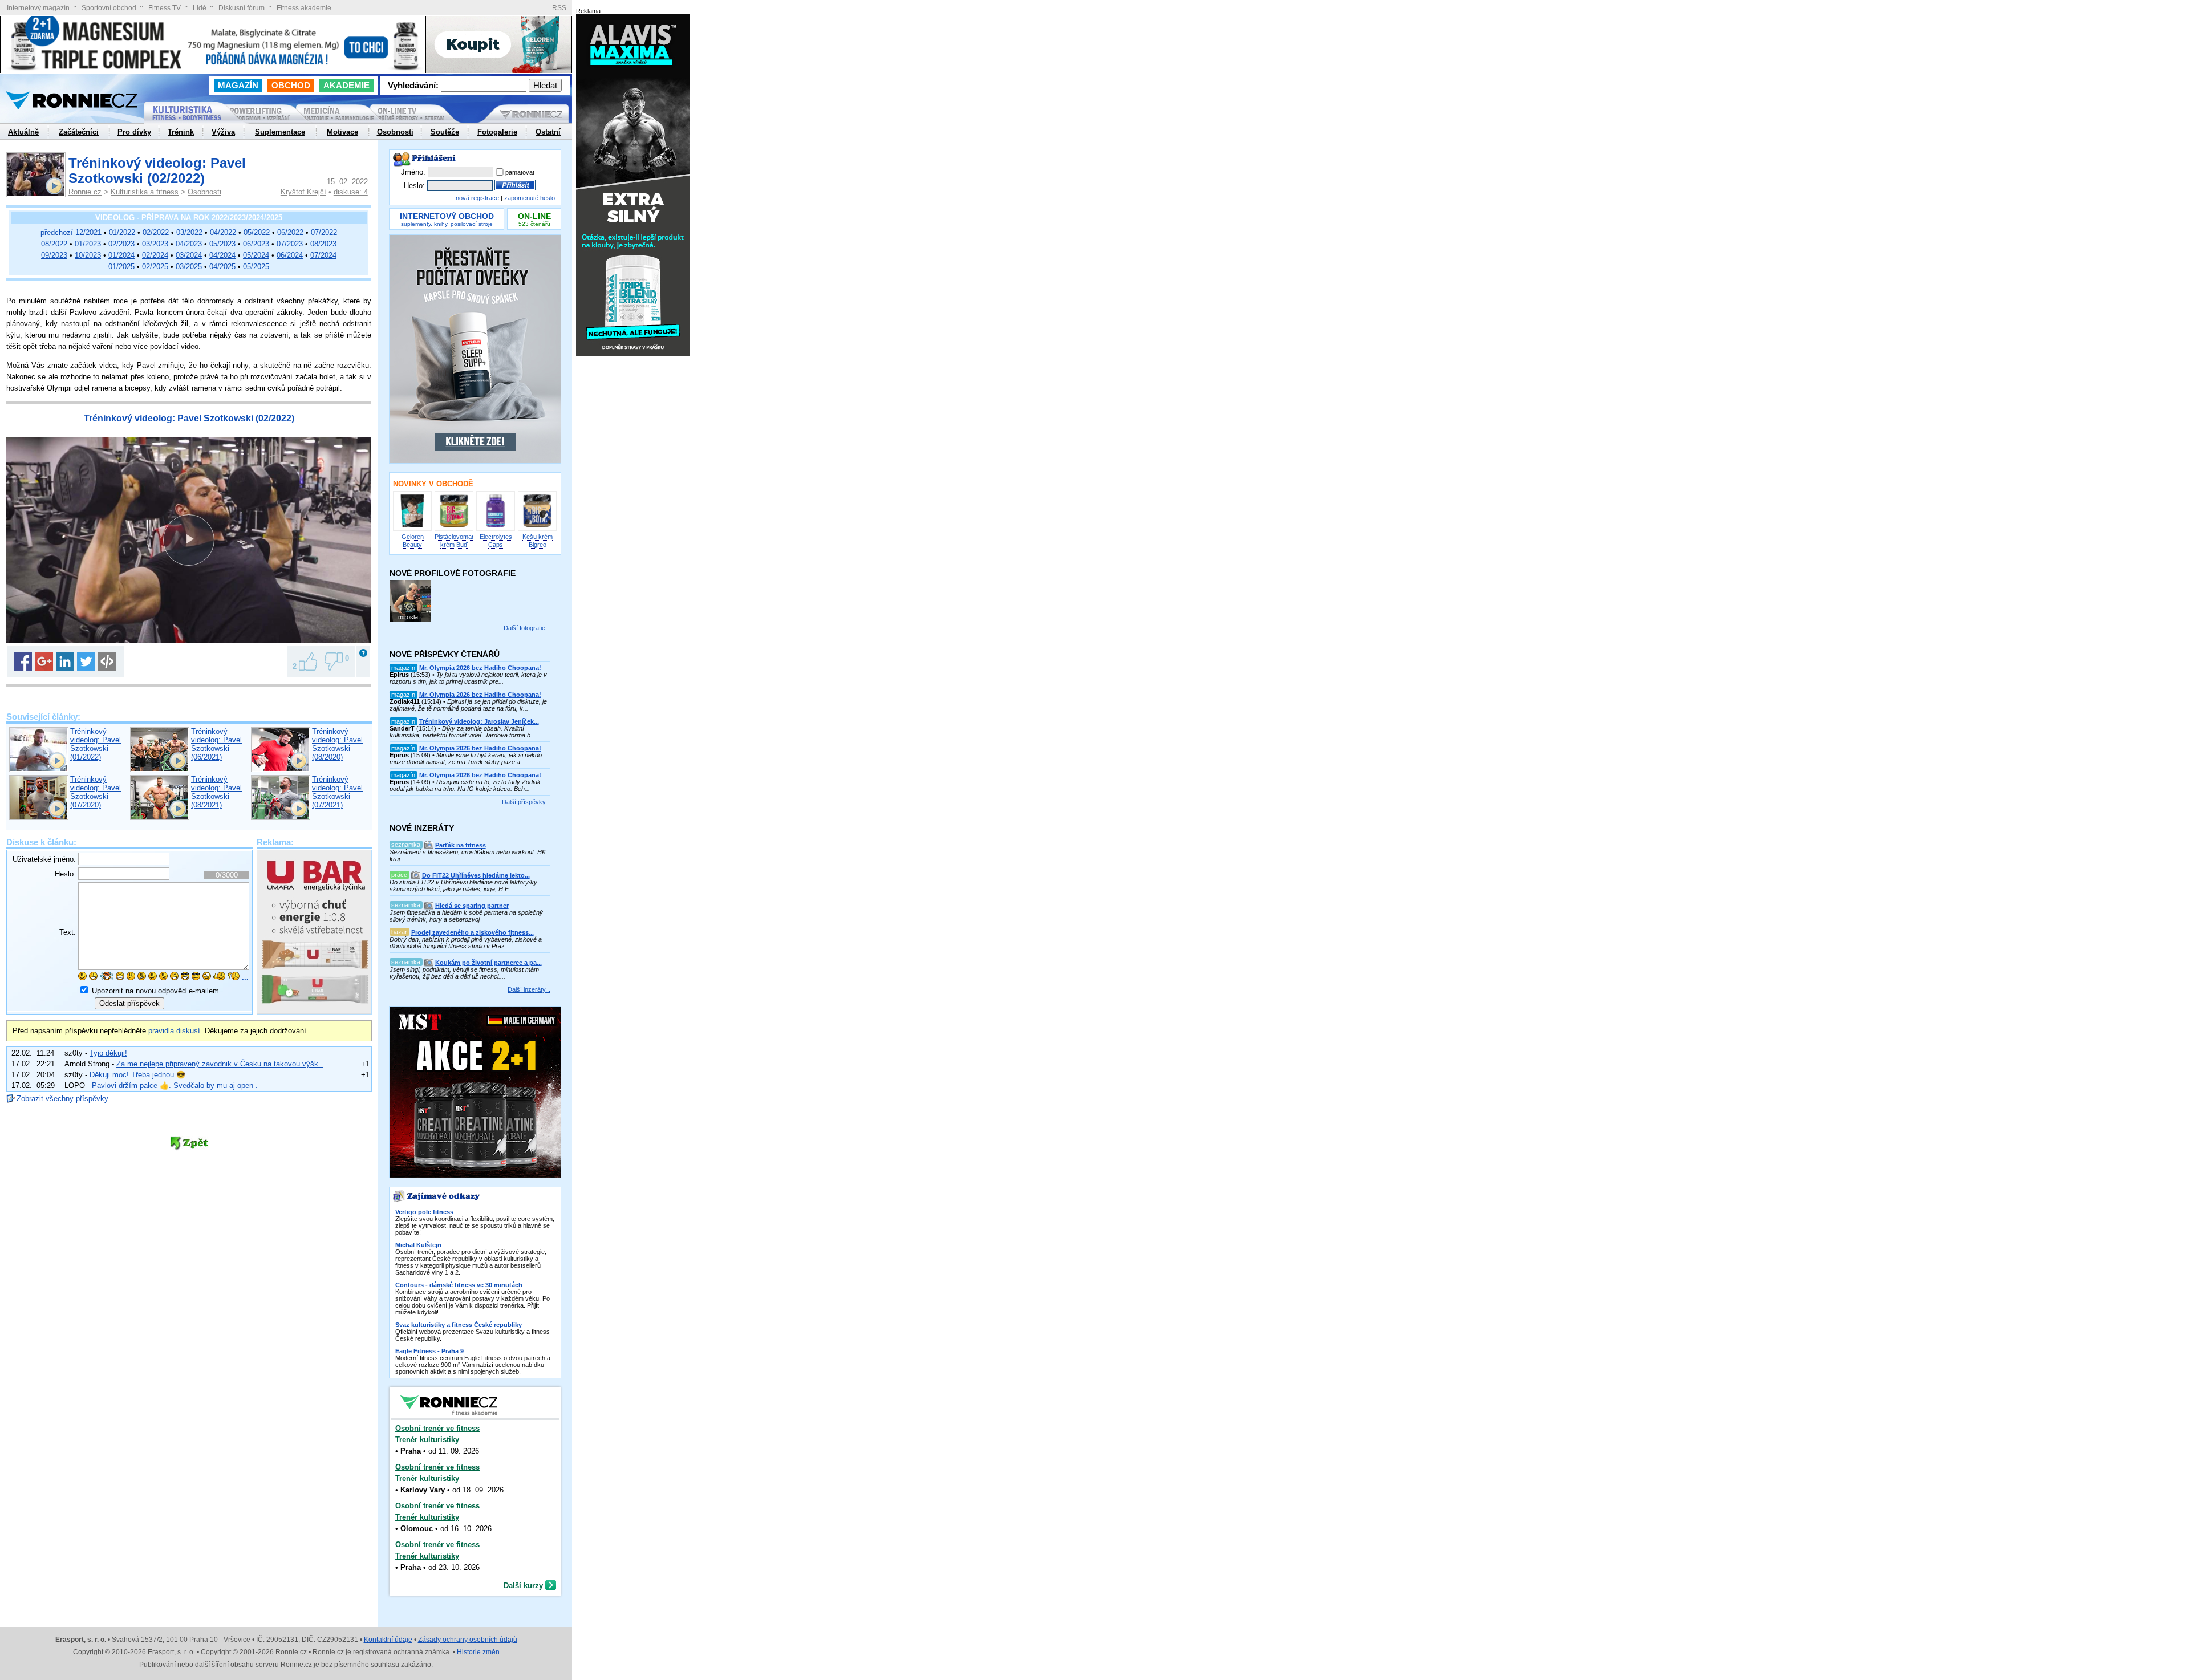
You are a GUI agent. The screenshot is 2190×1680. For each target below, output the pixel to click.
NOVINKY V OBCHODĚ (433, 484)
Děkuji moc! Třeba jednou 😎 (137, 1075)
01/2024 (121, 255)
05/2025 (256, 267)
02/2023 (121, 244)
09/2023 (54, 255)
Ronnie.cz (85, 192)
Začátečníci (79, 132)
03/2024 (189, 255)
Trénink (181, 132)
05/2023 (222, 244)
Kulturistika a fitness (145, 192)
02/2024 (155, 255)
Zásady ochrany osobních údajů (468, 1640)
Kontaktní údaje (388, 1640)
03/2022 (189, 232)
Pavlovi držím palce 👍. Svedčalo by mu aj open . (175, 1085)
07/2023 (290, 244)
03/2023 (155, 244)
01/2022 (122, 232)
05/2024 (256, 255)
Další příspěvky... (526, 802)
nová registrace (477, 198)
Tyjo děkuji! (108, 1053)
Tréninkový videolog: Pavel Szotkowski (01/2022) (96, 744)
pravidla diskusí (174, 1031)
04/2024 (222, 255)
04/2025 (222, 267)
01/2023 (88, 244)
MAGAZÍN (238, 85)
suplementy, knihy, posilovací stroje (447, 220)
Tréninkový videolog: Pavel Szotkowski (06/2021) (216, 744)
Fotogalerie (497, 132)
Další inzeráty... (529, 989)
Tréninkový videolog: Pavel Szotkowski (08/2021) (216, 792)
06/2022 (290, 232)
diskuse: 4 (351, 192)
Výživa (223, 132)
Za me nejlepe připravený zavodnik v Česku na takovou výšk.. (220, 1064)
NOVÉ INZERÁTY (422, 828)
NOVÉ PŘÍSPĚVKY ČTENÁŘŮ (445, 654)
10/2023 (88, 255)
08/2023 (323, 244)
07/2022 (324, 232)
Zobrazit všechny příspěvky (62, 1099)
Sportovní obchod (109, 8)
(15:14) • (468, 701)
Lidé (200, 8)
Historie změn (478, 1652)
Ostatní (548, 132)
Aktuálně (23, 132)
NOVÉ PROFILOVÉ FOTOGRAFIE (453, 573)
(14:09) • (465, 782)
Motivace (342, 132)
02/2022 (156, 232)
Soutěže (445, 132)
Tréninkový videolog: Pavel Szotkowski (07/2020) (96, 792)
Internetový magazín (38, 8)
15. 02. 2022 (347, 182)
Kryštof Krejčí (303, 192)
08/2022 (54, 244)
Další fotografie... (527, 628)
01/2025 (121, 267)
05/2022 (257, 232)
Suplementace (280, 132)
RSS (559, 8)
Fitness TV (165, 8)
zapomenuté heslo (530, 198)
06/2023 (256, 244)
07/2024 (323, 255)
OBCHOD (291, 85)
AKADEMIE (346, 85)
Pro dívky (134, 132)
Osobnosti (204, 192)
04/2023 (189, 244)
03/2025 (189, 267)
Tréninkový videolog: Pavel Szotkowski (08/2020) (337, 744)
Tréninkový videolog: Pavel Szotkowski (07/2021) (337, 792)
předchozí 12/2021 (71, 232)
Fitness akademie (304, 8)
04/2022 (223, 232)
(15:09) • (466, 755)
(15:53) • (468, 675)
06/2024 (290, 255)
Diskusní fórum (242, 8)
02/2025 (155, 267)
